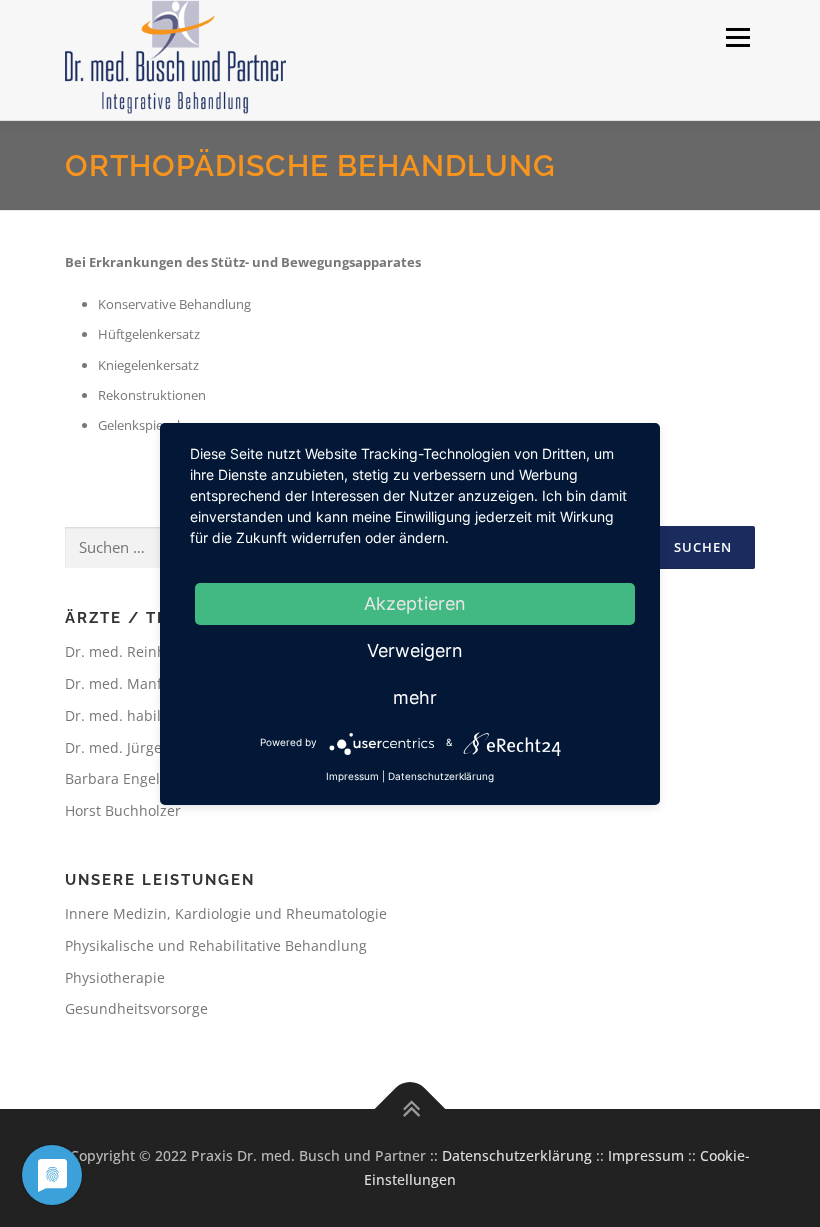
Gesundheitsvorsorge (136, 1008)
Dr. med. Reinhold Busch (148, 651)
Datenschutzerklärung (517, 1155)
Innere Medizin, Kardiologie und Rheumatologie (226, 913)
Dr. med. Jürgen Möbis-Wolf (158, 747)
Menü (737, 37)
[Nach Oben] (410, 1109)
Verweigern (415, 650)
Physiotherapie (115, 977)
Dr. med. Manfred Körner (150, 683)
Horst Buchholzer (123, 810)
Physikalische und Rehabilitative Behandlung (216, 945)
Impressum (646, 1155)
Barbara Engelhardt (131, 778)
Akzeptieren (415, 603)
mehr (415, 697)
